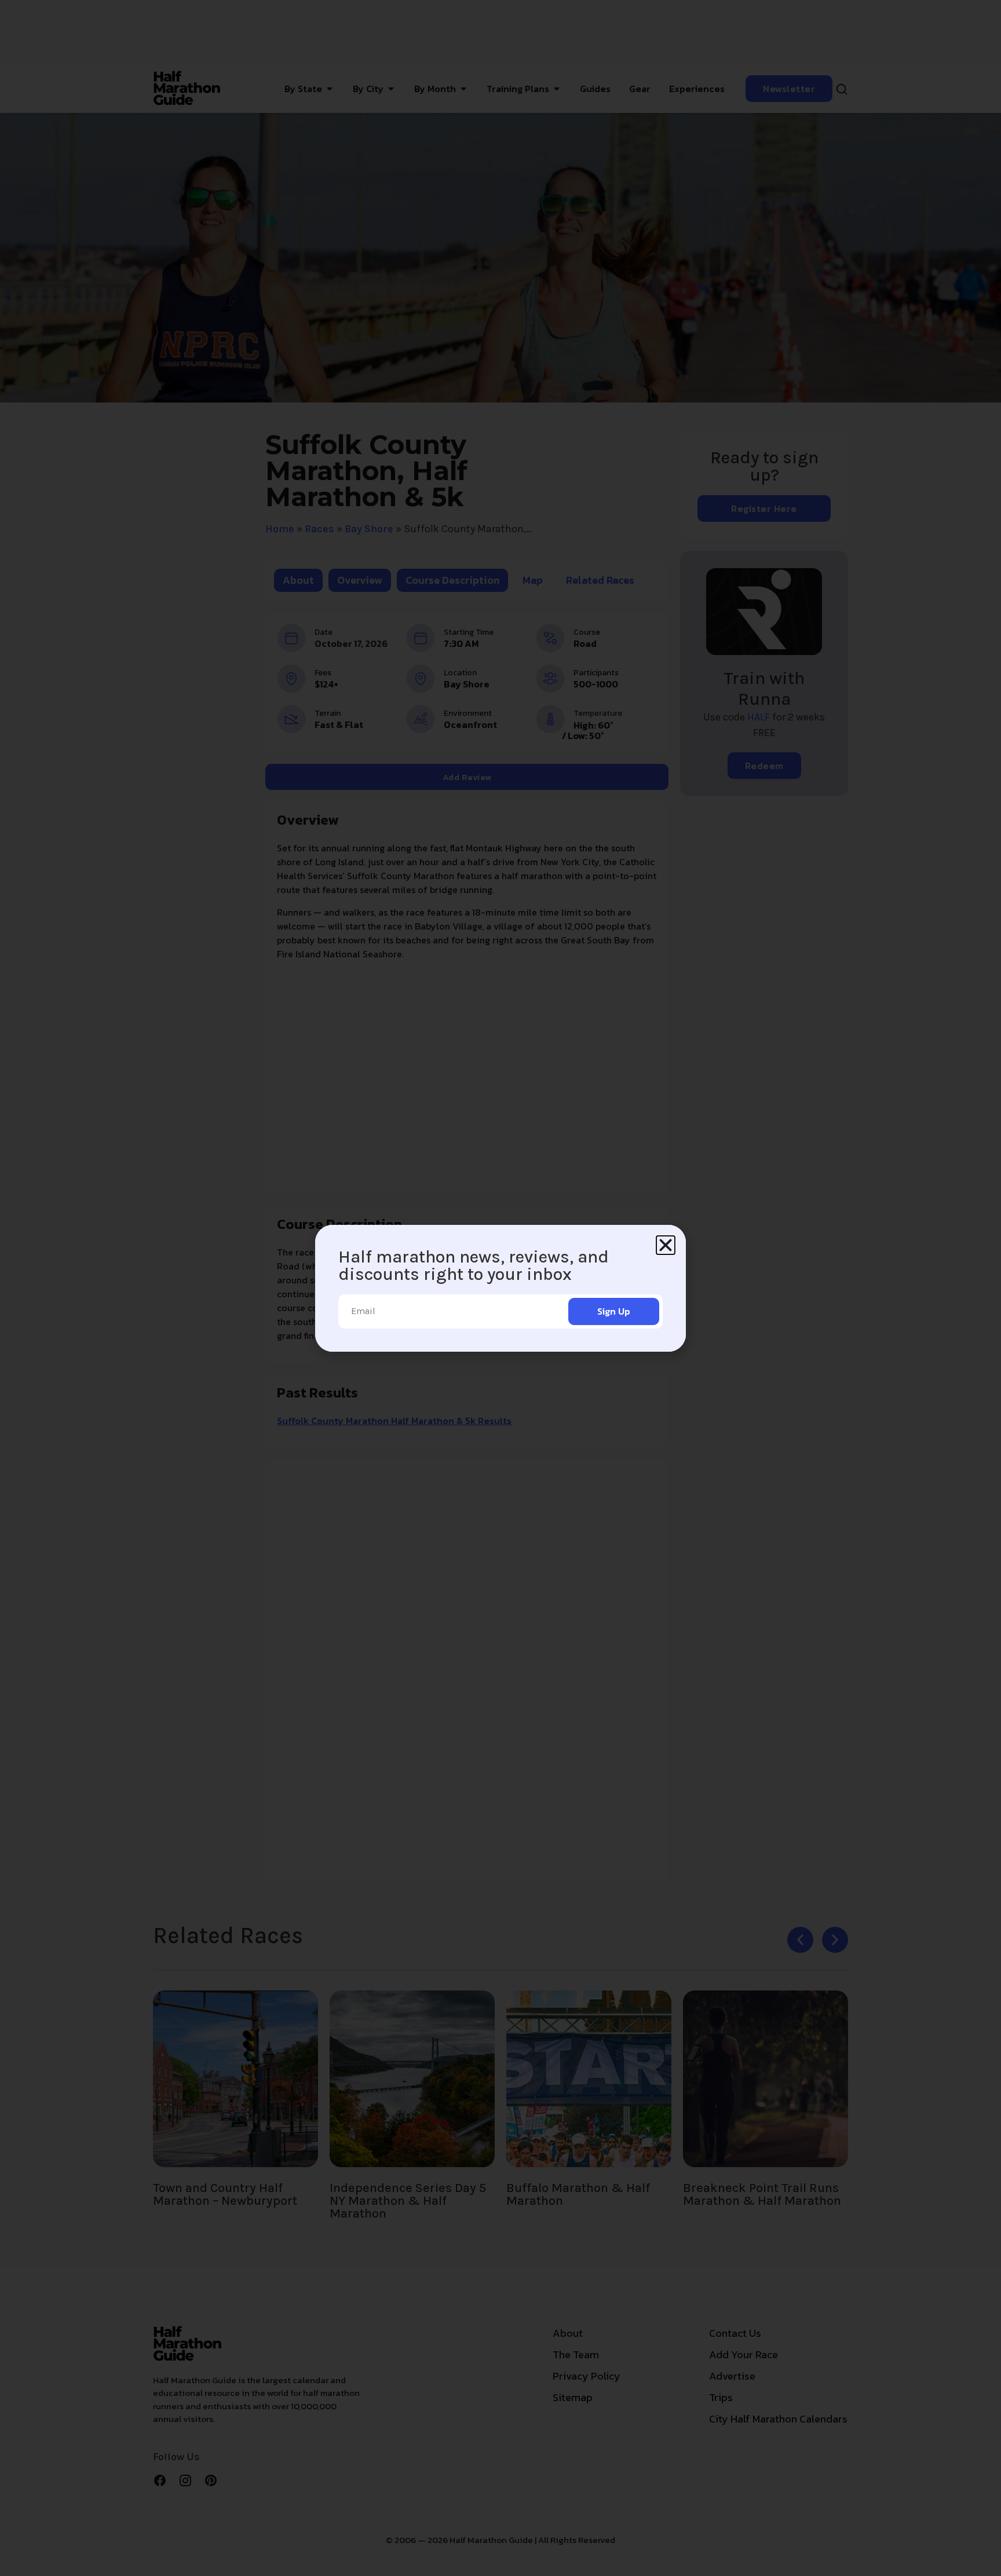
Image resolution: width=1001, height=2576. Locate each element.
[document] (500, 1288)
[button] (666, 1245)
